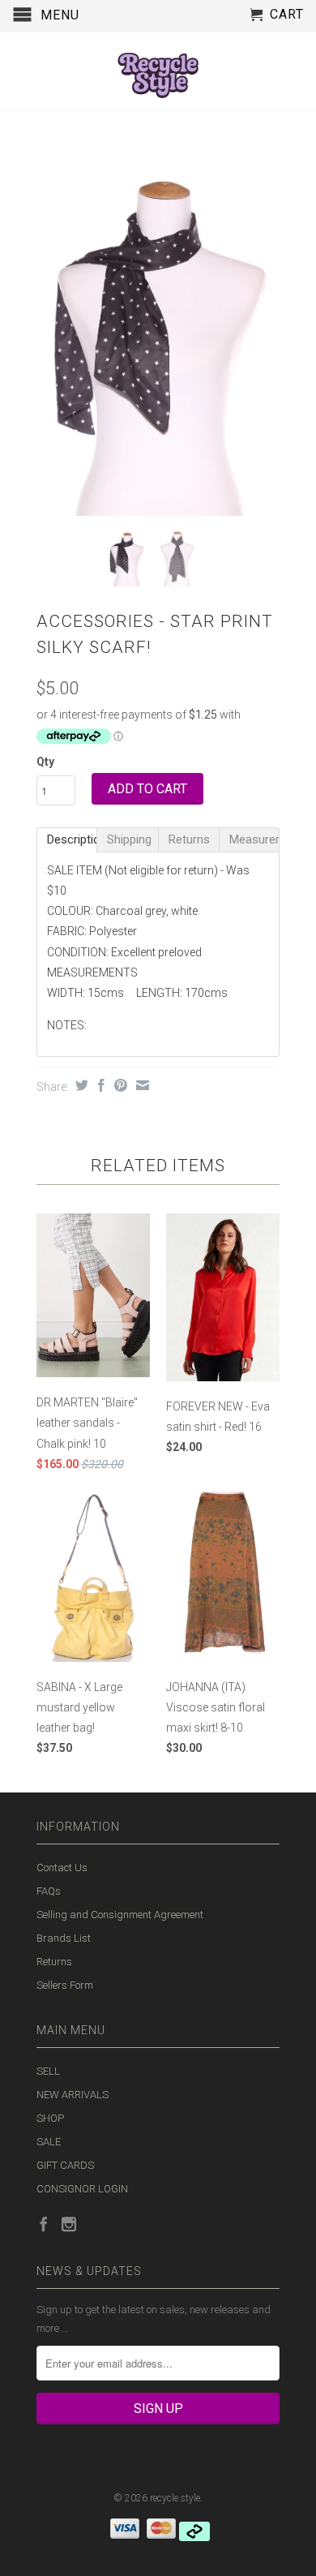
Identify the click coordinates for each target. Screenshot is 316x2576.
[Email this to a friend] (141, 1085)
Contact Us (62, 1868)
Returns (54, 1962)
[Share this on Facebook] (99, 1085)
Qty (45, 762)
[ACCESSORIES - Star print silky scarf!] (158, 334)
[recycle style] (158, 71)
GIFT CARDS (65, 2165)
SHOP (50, 2118)
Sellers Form (65, 1985)
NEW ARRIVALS (73, 2095)
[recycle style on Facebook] (44, 2224)
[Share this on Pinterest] (119, 1085)
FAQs (49, 1891)
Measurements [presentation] (254, 839)
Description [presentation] (72, 839)
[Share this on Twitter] (80, 1085)
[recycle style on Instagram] (69, 2224)
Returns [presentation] (189, 839)
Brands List (64, 1938)
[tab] (67, 840)
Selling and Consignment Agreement (120, 1915)
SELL (48, 2071)
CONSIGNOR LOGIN (82, 2189)
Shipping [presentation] (129, 839)
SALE (49, 2142)
